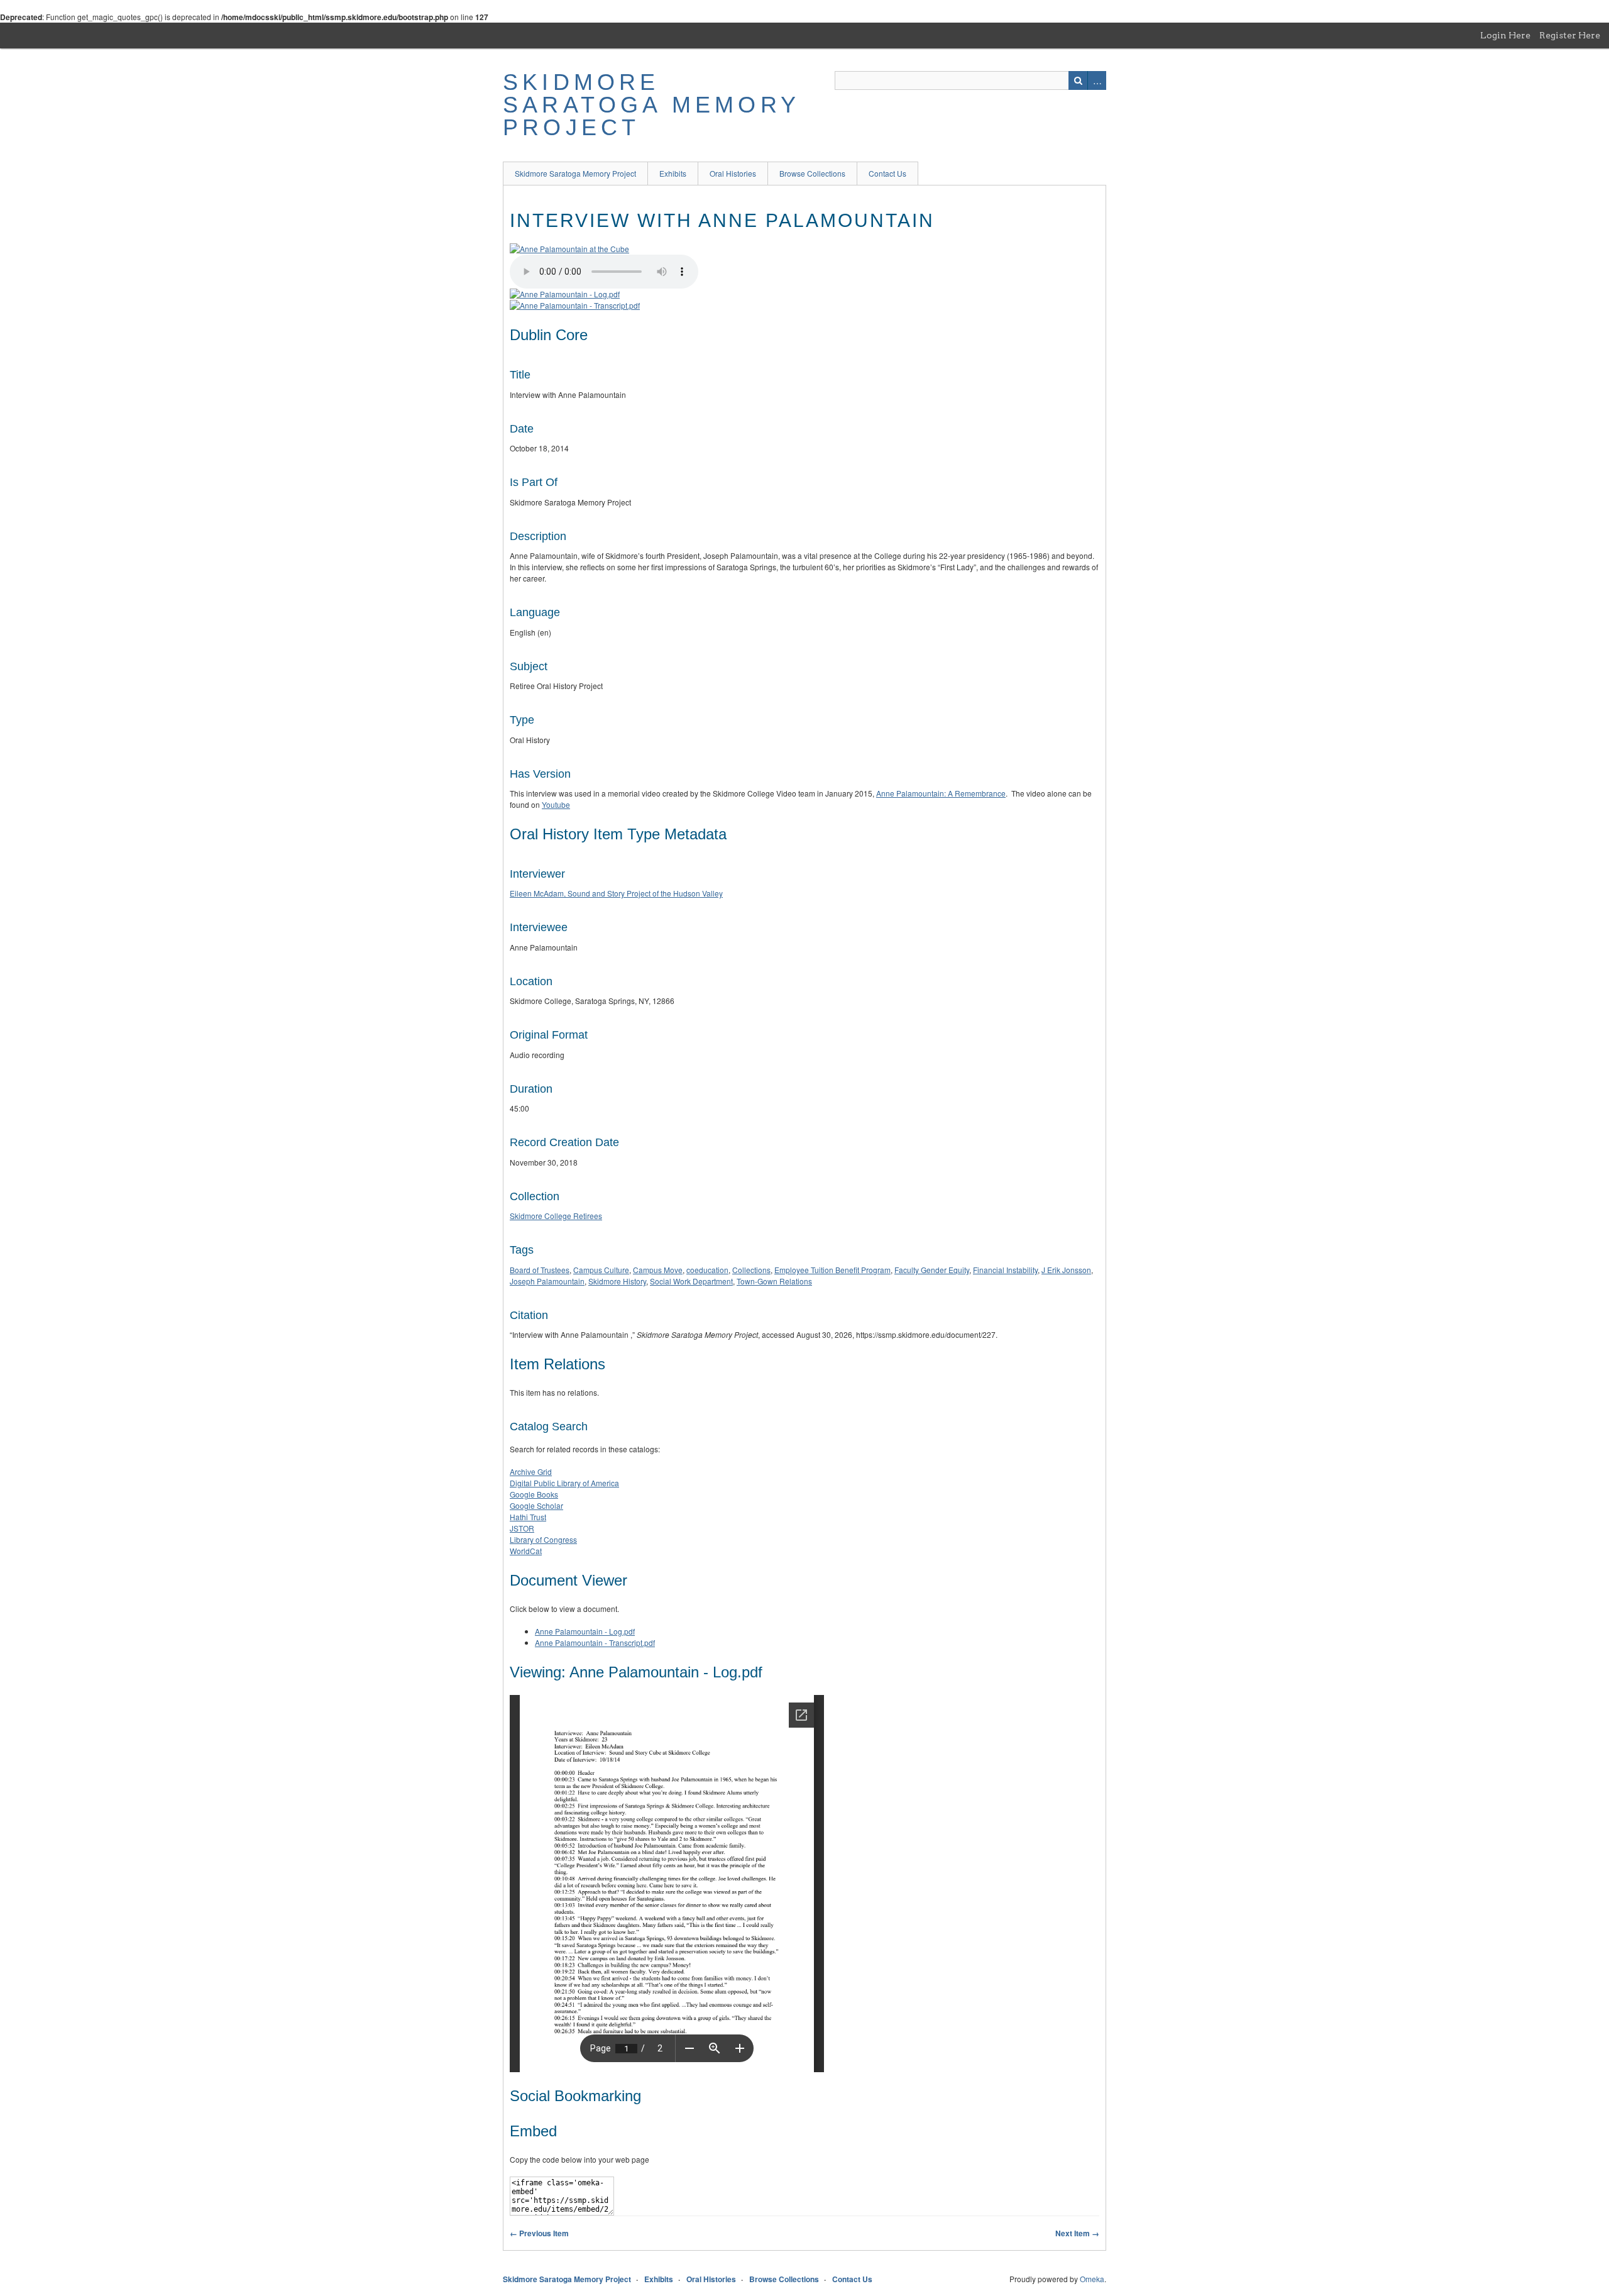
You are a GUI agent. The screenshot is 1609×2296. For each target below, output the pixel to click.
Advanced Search (1097, 80)
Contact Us (887, 173)
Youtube (556, 804)
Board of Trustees (540, 1270)
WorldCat (526, 1551)
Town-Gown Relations (774, 1281)
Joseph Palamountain (547, 1281)
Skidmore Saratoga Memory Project (651, 105)
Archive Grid (531, 1471)
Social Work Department (691, 1281)
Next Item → (1077, 2233)
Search (1078, 80)
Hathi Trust (528, 1517)
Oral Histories (733, 173)
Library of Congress (543, 1539)
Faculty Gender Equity (932, 1270)
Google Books (534, 1494)
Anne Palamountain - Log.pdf (585, 1631)
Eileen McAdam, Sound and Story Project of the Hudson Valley (616, 893)
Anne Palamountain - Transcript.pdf (595, 1642)
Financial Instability (1005, 1270)
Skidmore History (617, 1281)
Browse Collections (812, 173)
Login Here (1505, 35)
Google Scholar (536, 1505)
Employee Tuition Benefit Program (832, 1270)
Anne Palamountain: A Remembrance (941, 793)
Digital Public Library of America (564, 1483)
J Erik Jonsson (1066, 1270)
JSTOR (522, 1528)
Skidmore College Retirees (556, 1216)
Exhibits (673, 173)
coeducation (707, 1270)
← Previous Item (539, 2233)
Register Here (1570, 35)
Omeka (1092, 2279)
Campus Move (658, 1270)
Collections (751, 1270)
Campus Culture (601, 1270)
